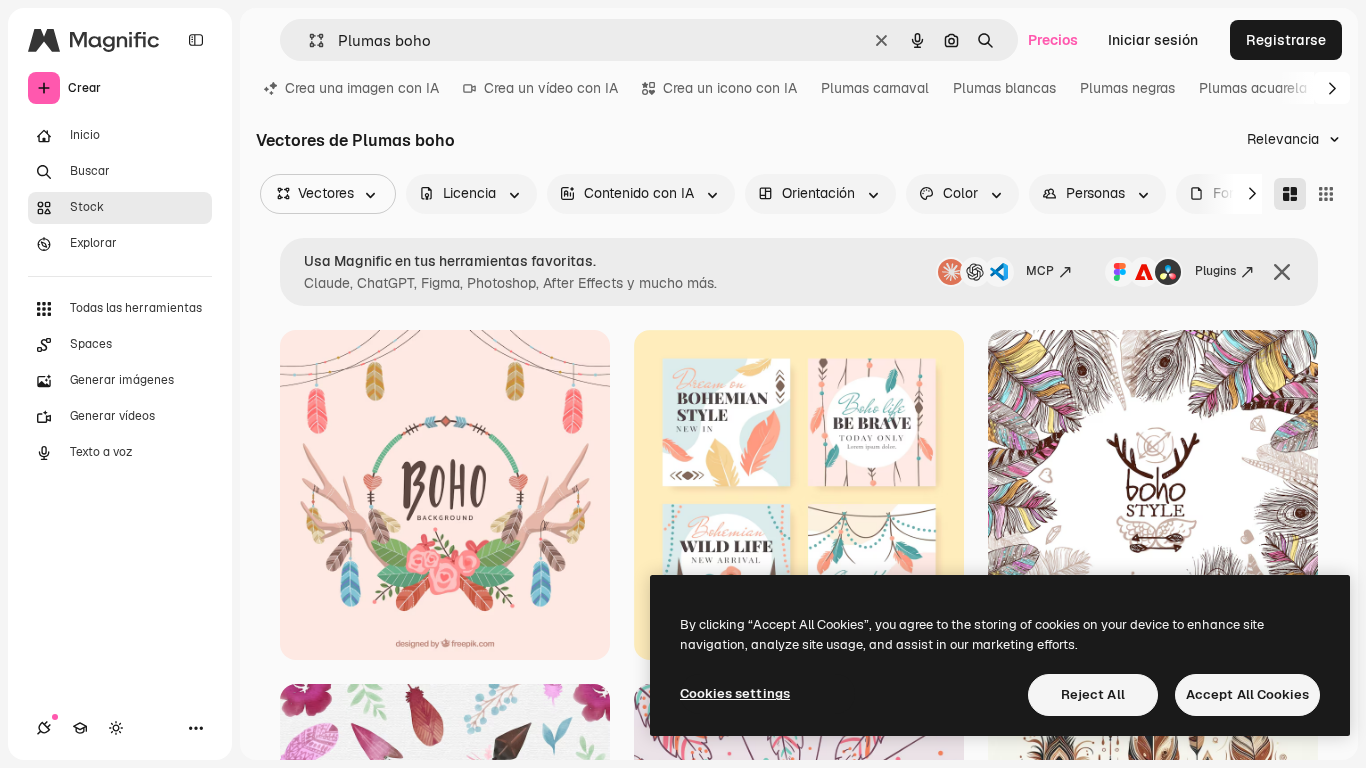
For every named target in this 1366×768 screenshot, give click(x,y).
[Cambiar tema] (116, 728)
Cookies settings (735, 693)
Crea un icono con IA (730, 88)
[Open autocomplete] (308, 40)
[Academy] (80, 728)
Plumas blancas (1004, 88)
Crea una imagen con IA (362, 88)
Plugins (1215, 271)
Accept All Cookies (1247, 694)
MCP (1040, 271)
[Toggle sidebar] (196, 40)
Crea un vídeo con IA (551, 88)
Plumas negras (1127, 88)
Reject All (1093, 694)
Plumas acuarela (1253, 88)
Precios (1053, 40)
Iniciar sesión (1153, 40)
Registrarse (1286, 40)
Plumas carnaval (875, 88)
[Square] (1326, 194)
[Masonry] (1290, 194)
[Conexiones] (44, 728)
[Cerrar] (1282, 272)
